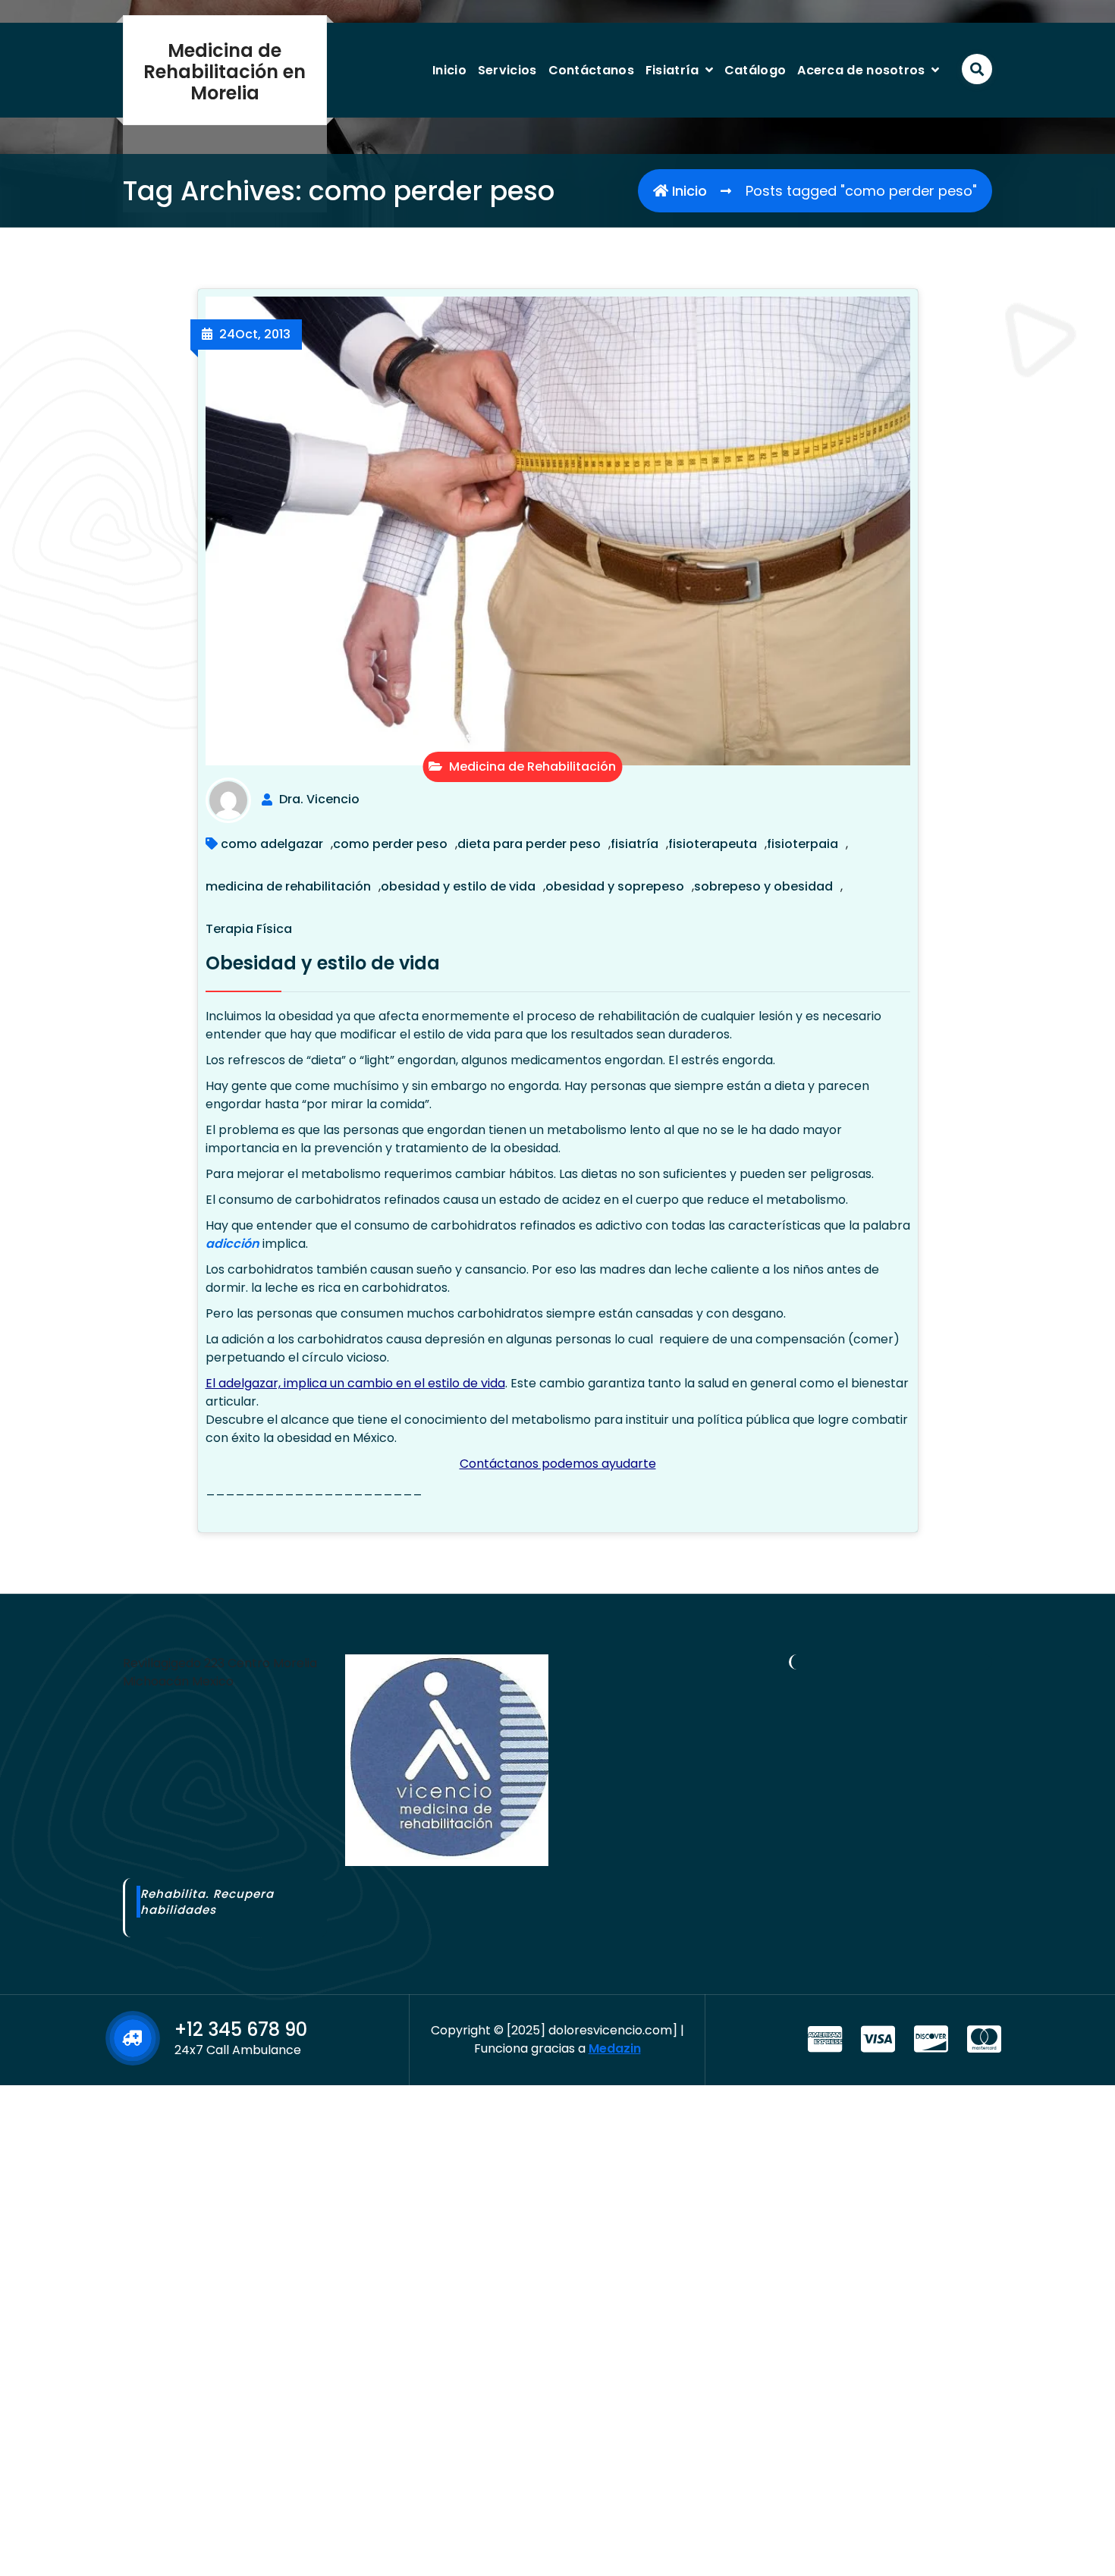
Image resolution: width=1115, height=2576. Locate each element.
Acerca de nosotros (861, 70)
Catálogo (755, 70)
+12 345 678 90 (241, 2029)
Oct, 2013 (255, 334)
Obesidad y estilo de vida (323, 963)
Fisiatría (672, 70)
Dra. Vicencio (319, 800)
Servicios (507, 70)
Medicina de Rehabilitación (531, 767)
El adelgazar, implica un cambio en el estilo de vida (355, 1383)
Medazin (615, 2048)
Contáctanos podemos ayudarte (558, 1464)
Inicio (449, 70)
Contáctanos (591, 70)
